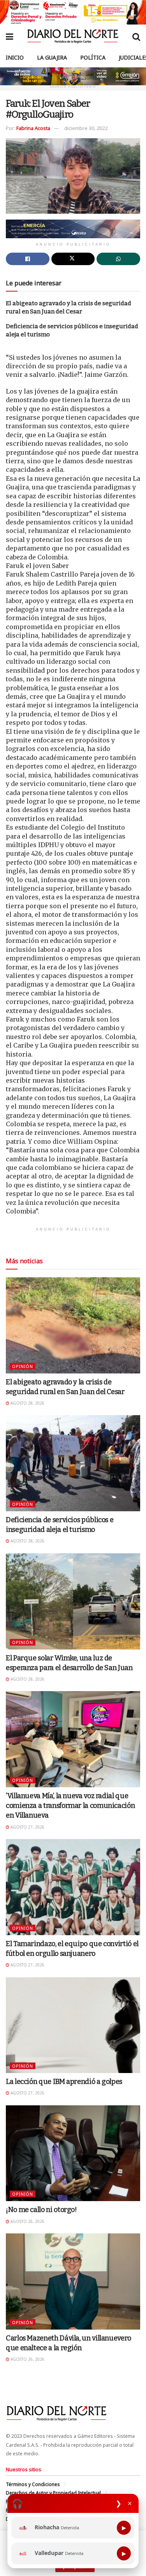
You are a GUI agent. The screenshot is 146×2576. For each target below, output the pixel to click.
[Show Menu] (10, 36)
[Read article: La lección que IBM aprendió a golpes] (73, 2025)
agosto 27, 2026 (27, 1827)
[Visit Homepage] (73, 36)
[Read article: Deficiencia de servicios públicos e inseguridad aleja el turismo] (73, 1463)
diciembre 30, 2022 (86, 128)
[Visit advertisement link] (73, 12)
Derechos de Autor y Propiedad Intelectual (53, 2493)
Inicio (15, 57)
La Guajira (52, 57)
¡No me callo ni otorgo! (41, 2210)
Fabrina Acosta (33, 128)
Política (93, 57)
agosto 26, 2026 (27, 2221)
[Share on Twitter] (73, 259)
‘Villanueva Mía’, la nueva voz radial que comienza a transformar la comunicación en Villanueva (70, 1806)
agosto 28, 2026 (27, 1403)
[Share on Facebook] (28, 259)
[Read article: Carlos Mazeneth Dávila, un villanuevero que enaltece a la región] (73, 2281)
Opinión (23, 1366)
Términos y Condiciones (33, 2484)
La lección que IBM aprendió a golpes (64, 2082)
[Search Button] (136, 36)
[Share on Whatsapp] (118, 259)
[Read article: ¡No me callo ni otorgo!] (73, 2153)
